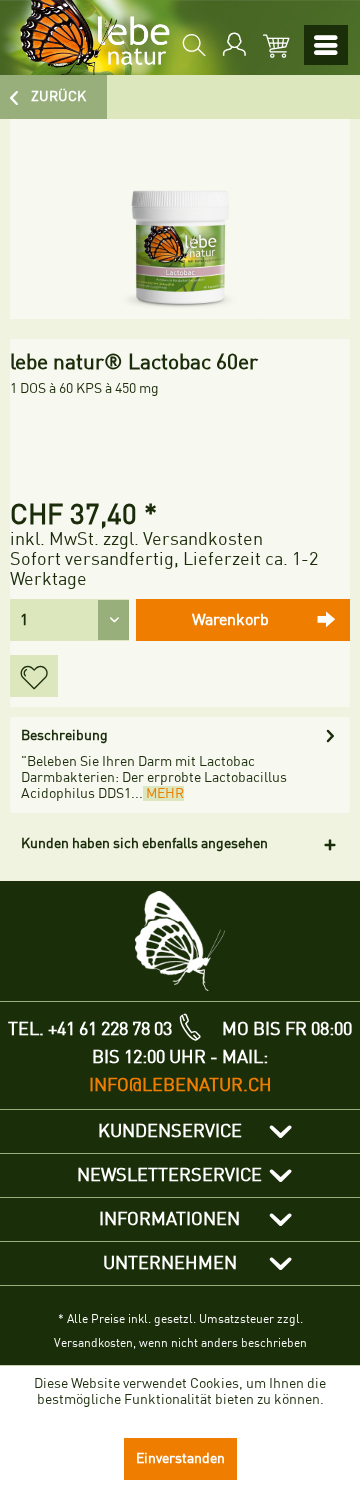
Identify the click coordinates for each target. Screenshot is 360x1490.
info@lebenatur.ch (180, 1085)
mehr (163, 793)
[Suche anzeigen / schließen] (192, 45)
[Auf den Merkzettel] (34, 676)
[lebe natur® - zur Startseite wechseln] (87, 37)
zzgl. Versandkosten (183, 539)
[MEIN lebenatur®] (232, 45)
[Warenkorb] (272, 45)
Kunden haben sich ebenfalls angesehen (144, 843)
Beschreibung (64, 735)
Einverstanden (180, 1458)
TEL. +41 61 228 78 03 (90, 1029)
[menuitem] (192, 45)
